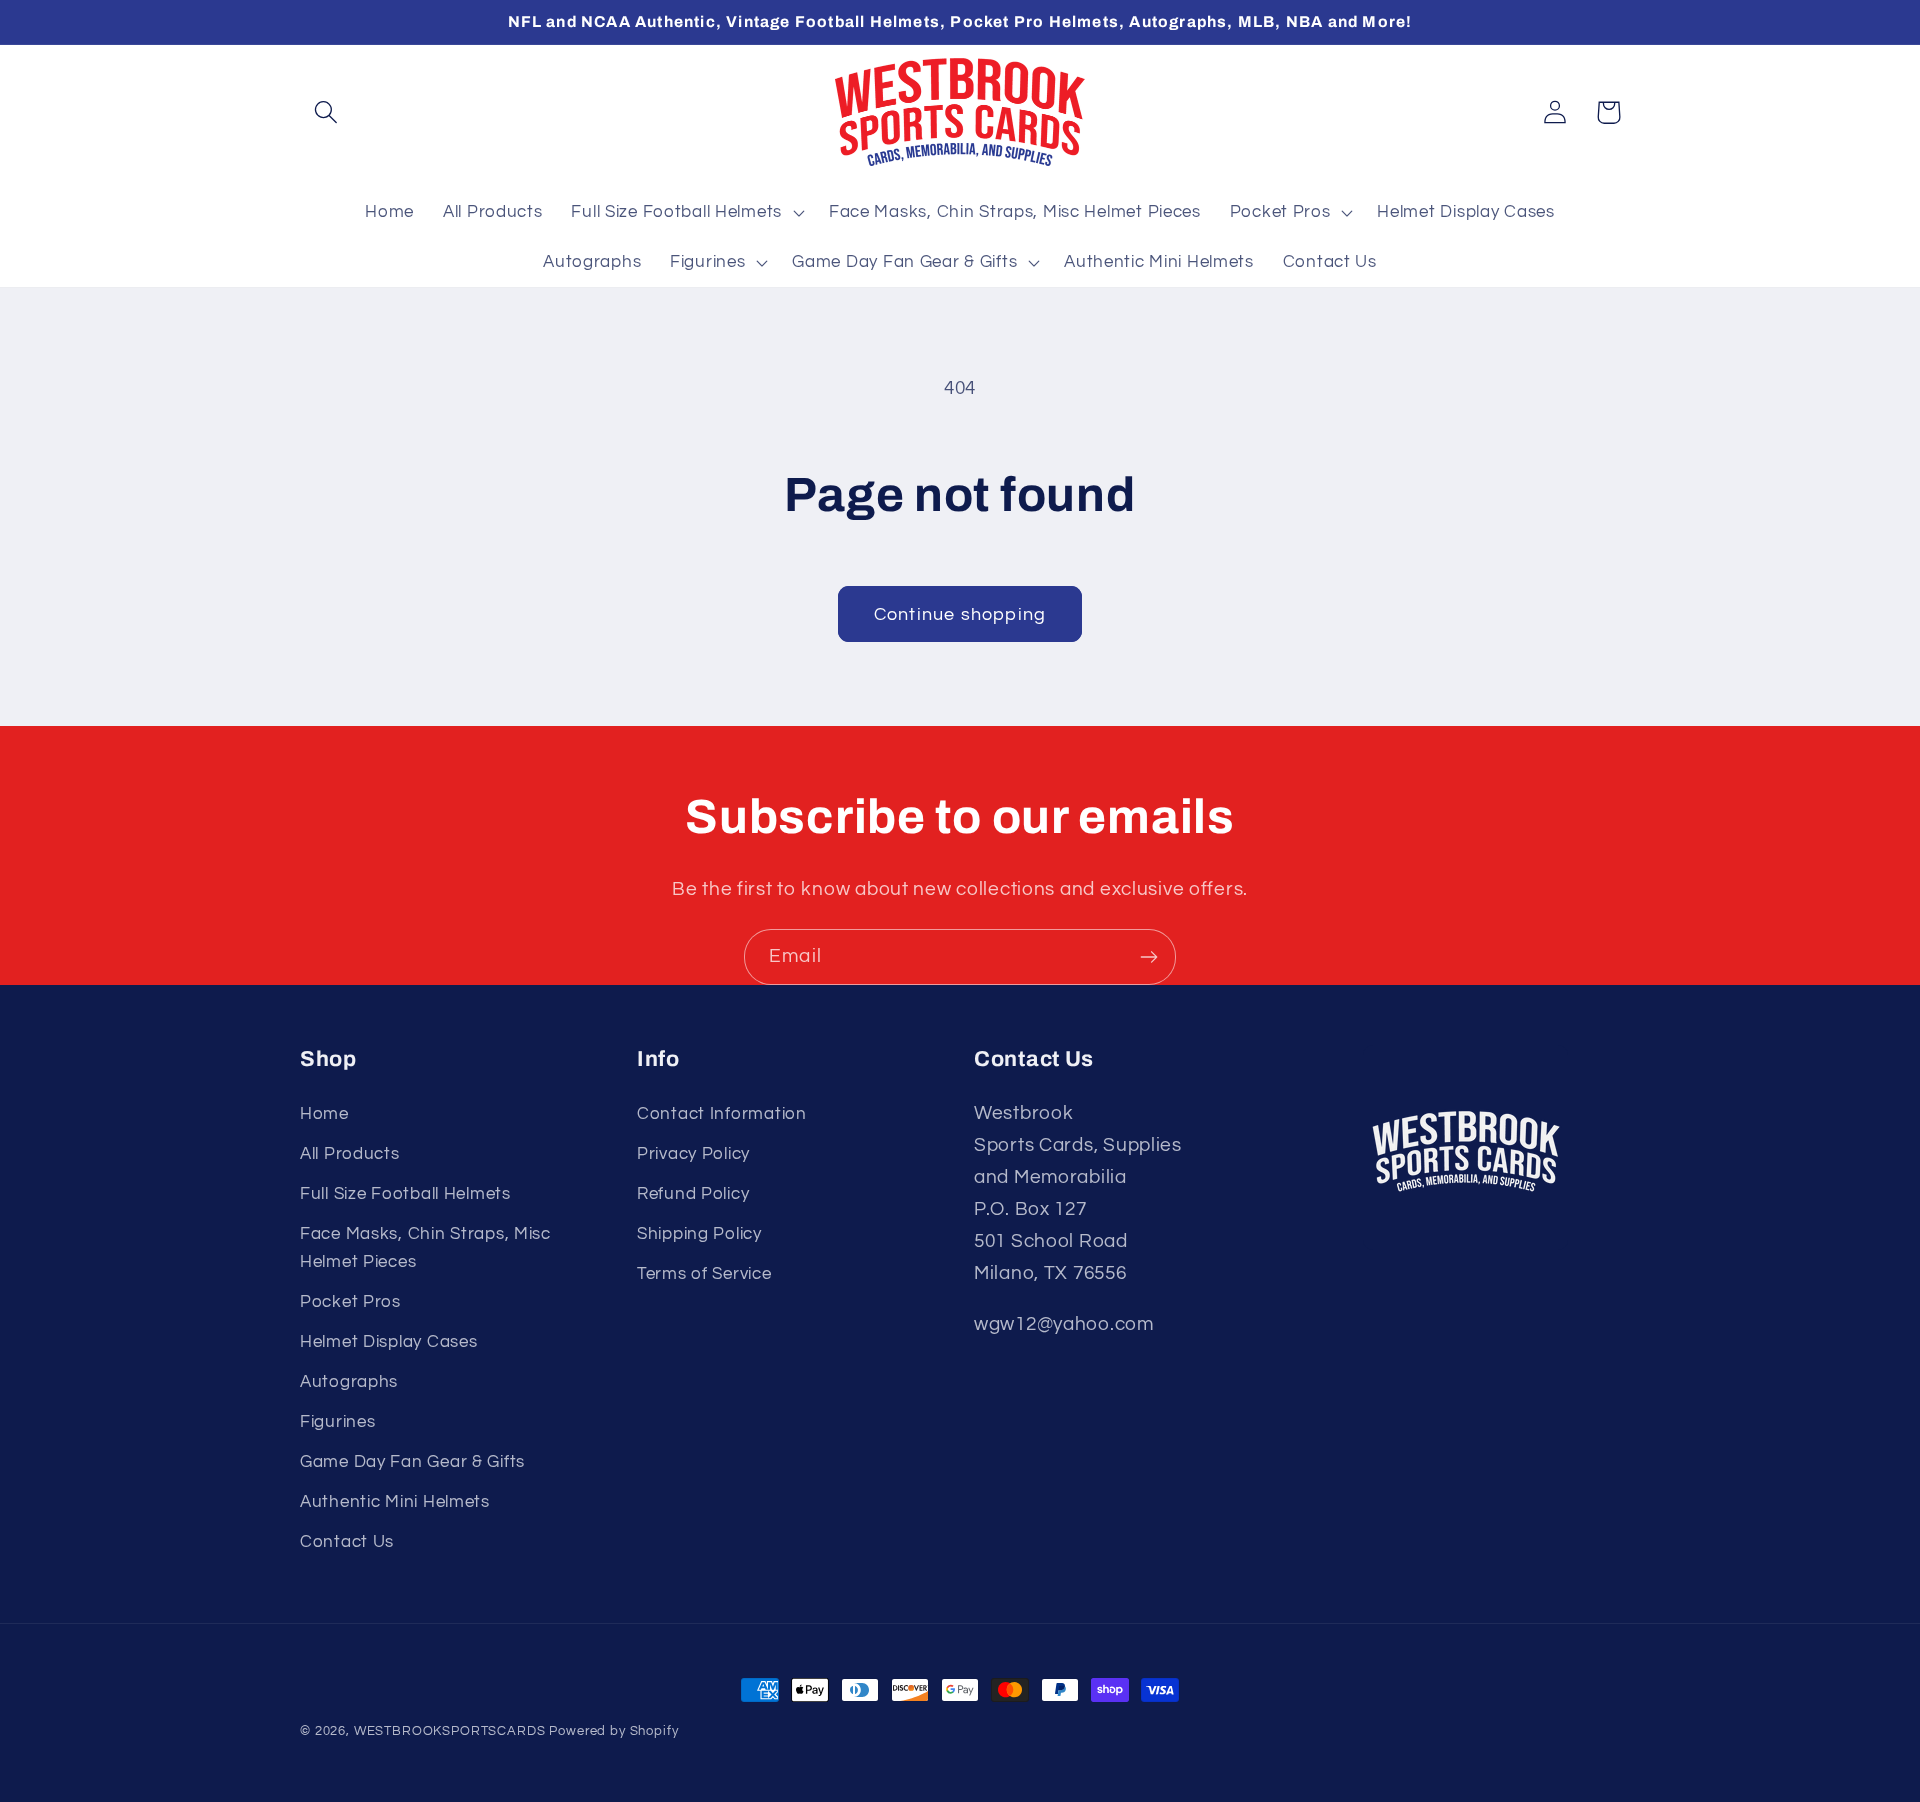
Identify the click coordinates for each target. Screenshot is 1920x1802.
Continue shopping (960, 614)
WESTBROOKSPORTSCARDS (450, 1731)
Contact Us (347, 1542)
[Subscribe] (1148, 957)
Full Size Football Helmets (405, 1194)
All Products (350, 1154)
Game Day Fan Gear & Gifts (412, 1462)
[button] (326, 112)
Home (324, 1114)
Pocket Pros (350, 1302)
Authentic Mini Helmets (395, 1502)
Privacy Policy (693, 1154)
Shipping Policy (699, 1234)
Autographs (349, 1382)
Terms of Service (704, 1274)
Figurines (337, 1422)
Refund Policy (693, 1194)
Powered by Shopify (613, 1731)
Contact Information (722, 1114)
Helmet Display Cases (388, 1342)
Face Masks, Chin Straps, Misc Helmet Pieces (425, 1248)
